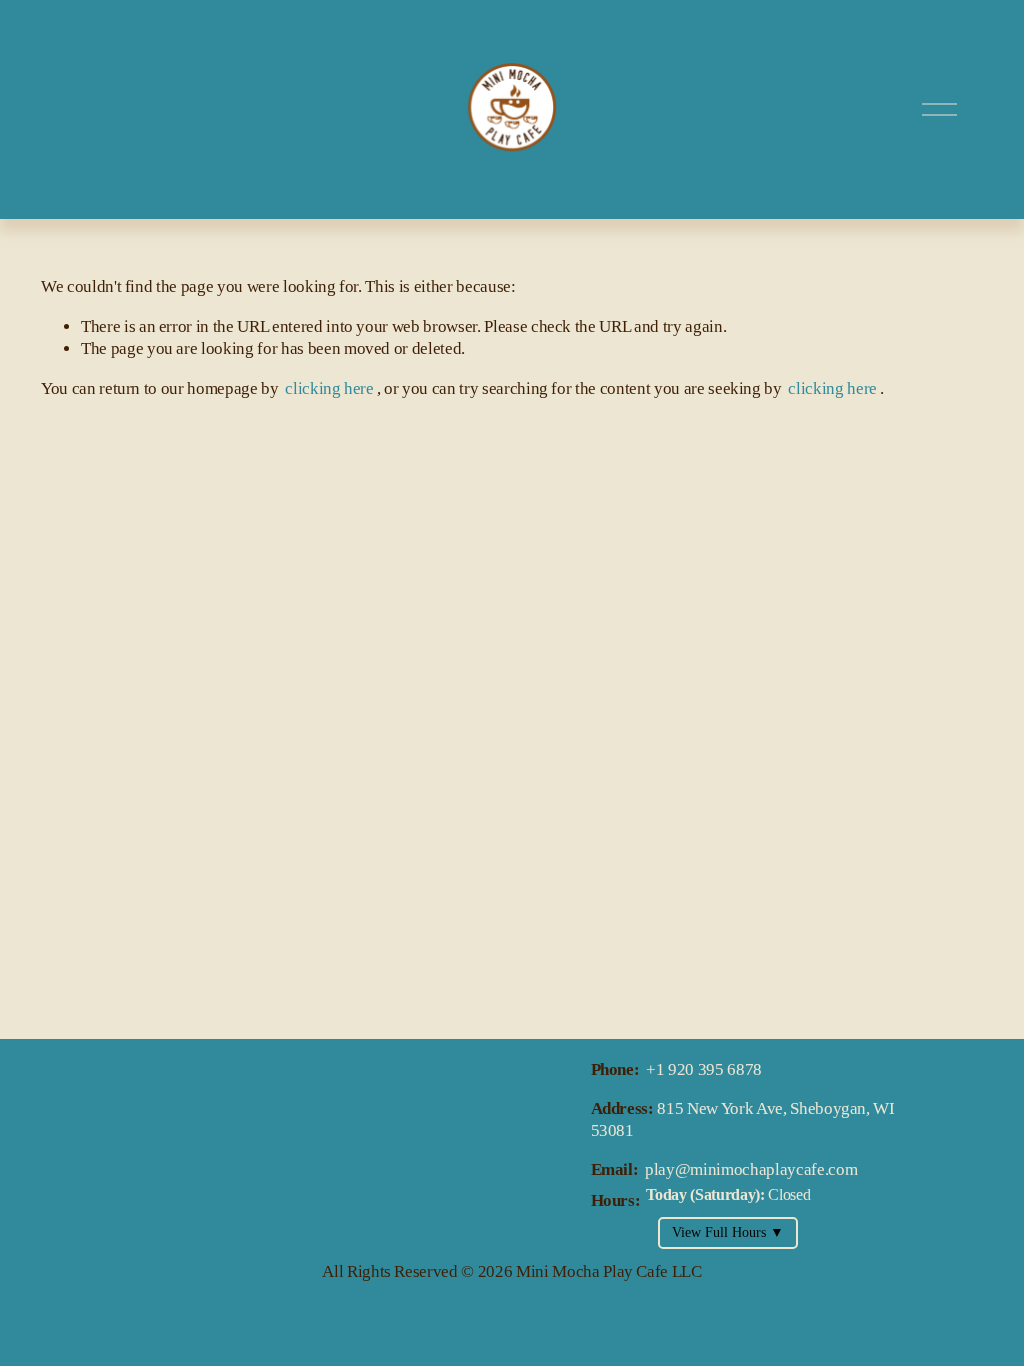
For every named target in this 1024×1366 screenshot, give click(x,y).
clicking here (329, 388)
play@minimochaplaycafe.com (751, 1169)
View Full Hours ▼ (728, 1232)
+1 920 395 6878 (704, 1069)
